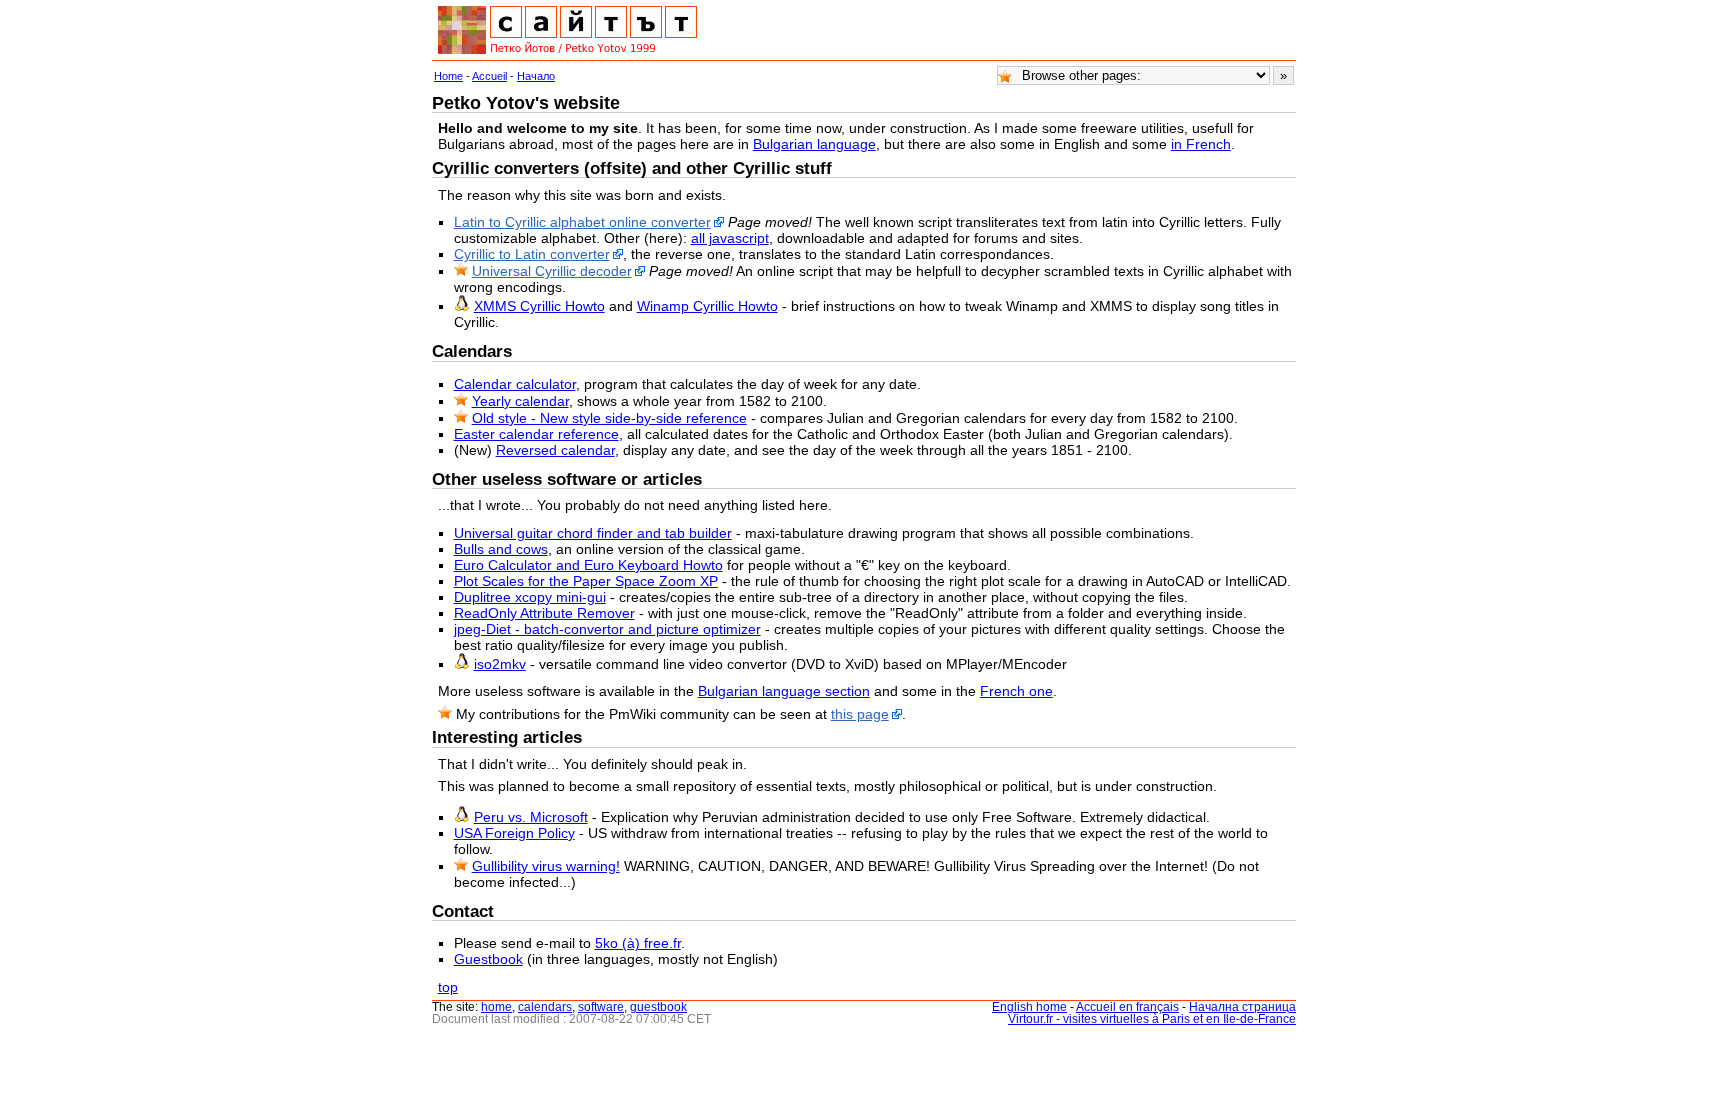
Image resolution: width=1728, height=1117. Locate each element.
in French (1201, 144)
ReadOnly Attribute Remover (544, 613)
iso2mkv (500, 664)
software (601, 1007)
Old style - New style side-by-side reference (609, 418)
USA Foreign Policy (514, 833)
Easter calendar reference (536, 434)
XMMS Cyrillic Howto (539, 306)
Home (448, 76)
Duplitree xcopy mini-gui (530, 597)
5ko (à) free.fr (638, 943)
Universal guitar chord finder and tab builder (593, 533)
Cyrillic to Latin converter (532, 254)
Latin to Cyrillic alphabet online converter (582, 222)
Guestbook (488, 959)
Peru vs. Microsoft (531, 817)
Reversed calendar (555, 450)
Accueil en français (1127, 1007)
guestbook (658, 1007)
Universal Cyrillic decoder (552, 271)
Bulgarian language (814, 144)
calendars (545, 1007)
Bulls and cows (501, 549)
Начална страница (1242, 1007)
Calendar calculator (515, 384)
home (496, 1007)
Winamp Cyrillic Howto (707, 306)
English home (1029, 1007)
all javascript (730, 238)
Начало (536, 76)
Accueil (489, 76)
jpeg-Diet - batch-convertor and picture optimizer (607, 629)
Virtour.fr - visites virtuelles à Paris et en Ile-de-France (1152, 1019)
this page (860, 714)
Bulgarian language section (784, 691)
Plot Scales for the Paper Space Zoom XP (586, 581)
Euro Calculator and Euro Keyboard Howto (588, 565)
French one (1016, 691)
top (448, 987)
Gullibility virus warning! (546, 866)
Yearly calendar (520, 401)
